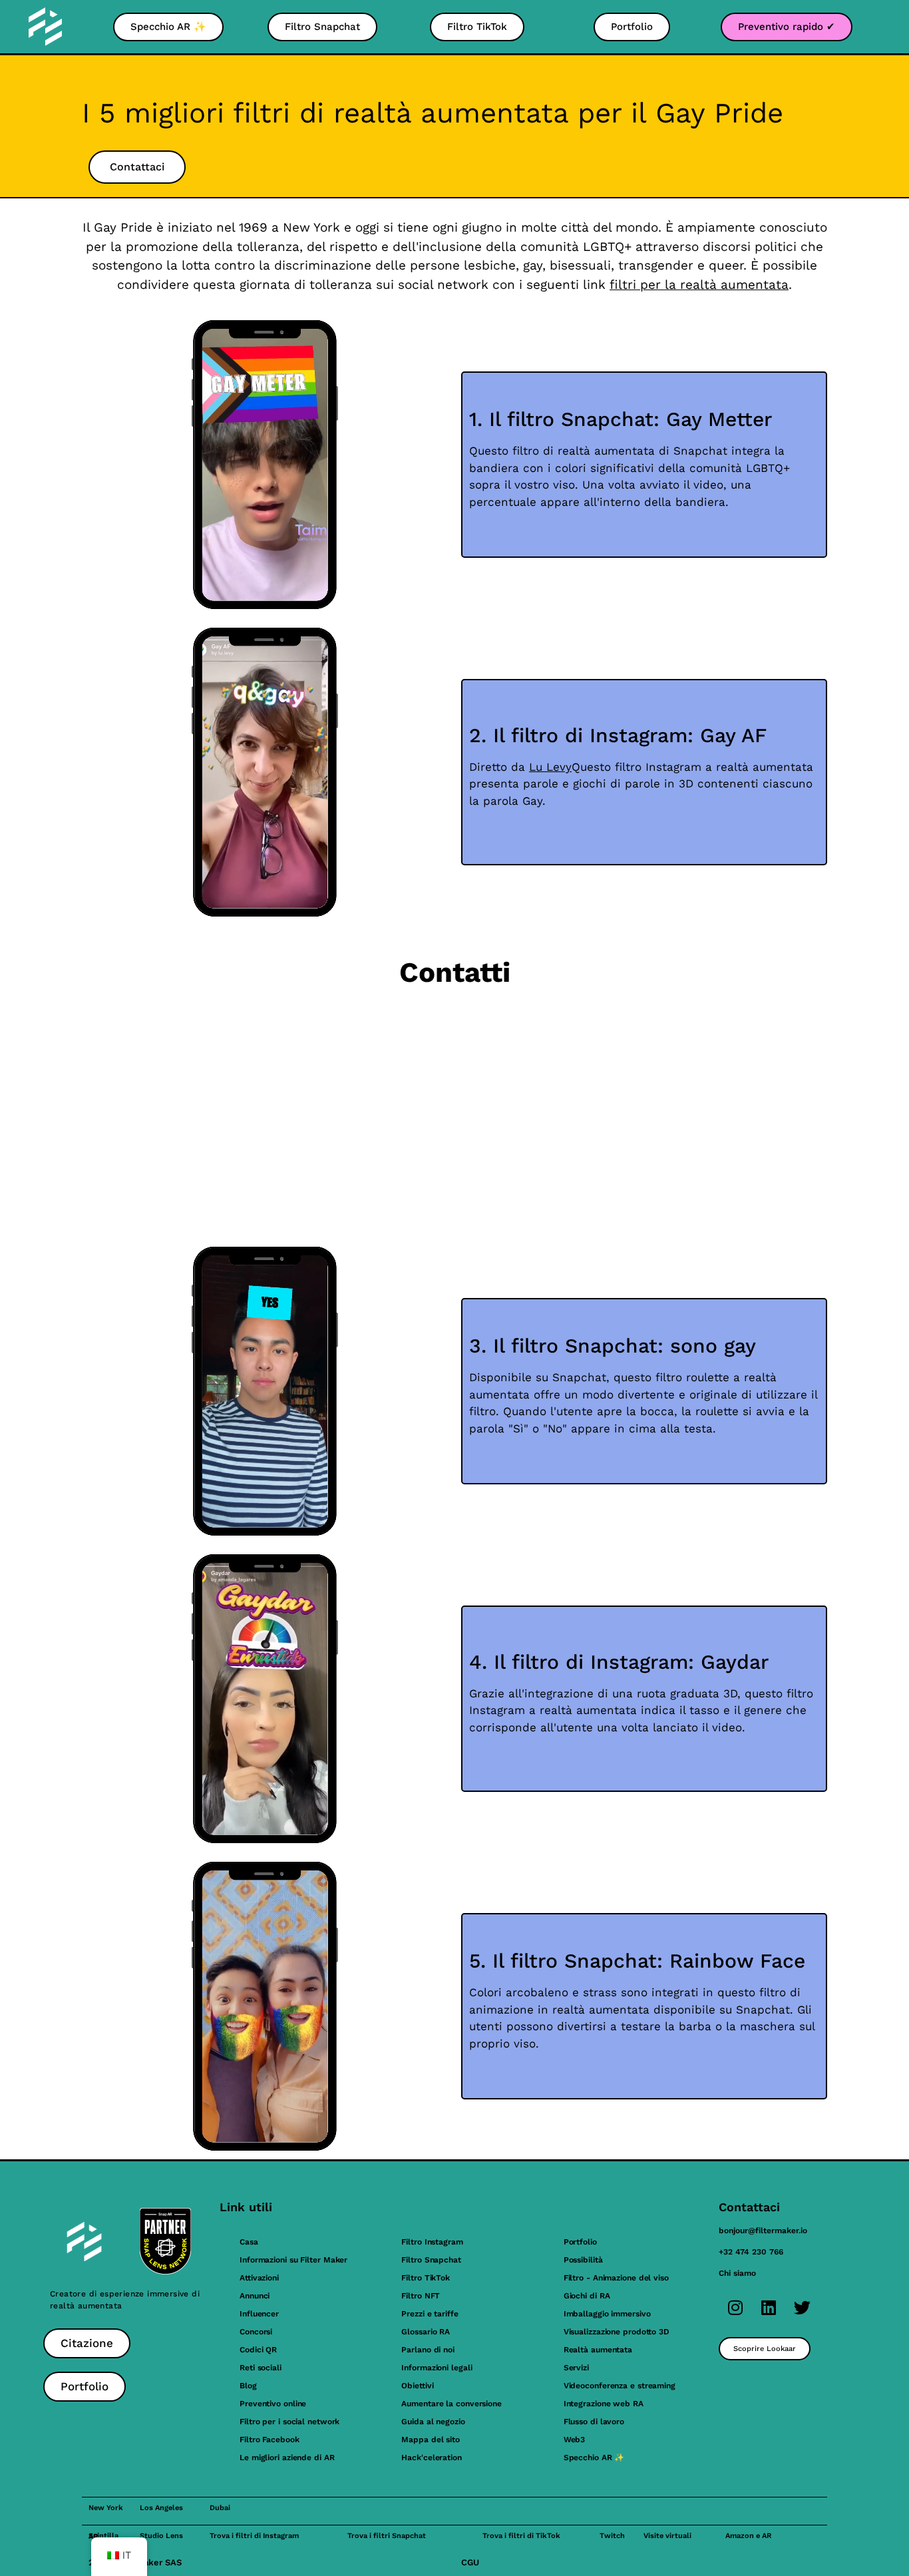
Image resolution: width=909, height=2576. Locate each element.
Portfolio (580, 2242)
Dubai (220, 2508)
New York (106, 2508)
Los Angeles (161, 2508)
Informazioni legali (437, 2368)
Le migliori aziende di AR (287, 2458)
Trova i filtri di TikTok (521, 2536)
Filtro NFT (421, 2296)
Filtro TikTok (426, 2278)
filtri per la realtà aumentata (699, 285)
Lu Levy (550, 767)
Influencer (259, 2314)
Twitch (612, 2536)
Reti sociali (261, 2368)
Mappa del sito (431, 2440)
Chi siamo (737, 2273)
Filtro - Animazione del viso (616, 2278)
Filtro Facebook (270, 2440)
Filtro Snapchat (431, 2260)
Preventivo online (273, 2404)
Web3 (575, 2440)
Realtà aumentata (598, 2350)
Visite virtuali (667, 2536)
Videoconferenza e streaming (620, 2386)
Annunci (255, 2296)
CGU (470, 2562)
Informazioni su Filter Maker (293, 2260)
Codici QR (258, 2350)
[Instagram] (735, 2307)
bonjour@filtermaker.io (763, 2231)
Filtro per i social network (289, 2422)
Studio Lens (161, 2536)
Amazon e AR (748, 2536)
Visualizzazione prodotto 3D (617, 2332)
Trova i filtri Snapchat (387, 2536)
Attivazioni (259, 2278)
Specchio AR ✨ (594, 2458)
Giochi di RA (587, 2296)
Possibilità (583, 2260)
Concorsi (256, 2332)
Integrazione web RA (604, 2404)
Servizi (576, 2368)
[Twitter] (802, 2307)
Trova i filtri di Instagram (254, 2536)
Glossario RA (426, 2332)
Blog (248, 2386)
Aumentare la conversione (452, 2404)
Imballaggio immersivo (607, 2314)
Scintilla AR (103, 2536)
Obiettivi (417, 2386)
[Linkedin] (769, 2307)
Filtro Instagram (432, 2242)
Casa (249, 2242)
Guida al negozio (433, 2422)
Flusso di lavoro (594, 2422)
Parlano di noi (428, 2350)
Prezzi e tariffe (430, 2314)
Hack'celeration (432, 2458)
